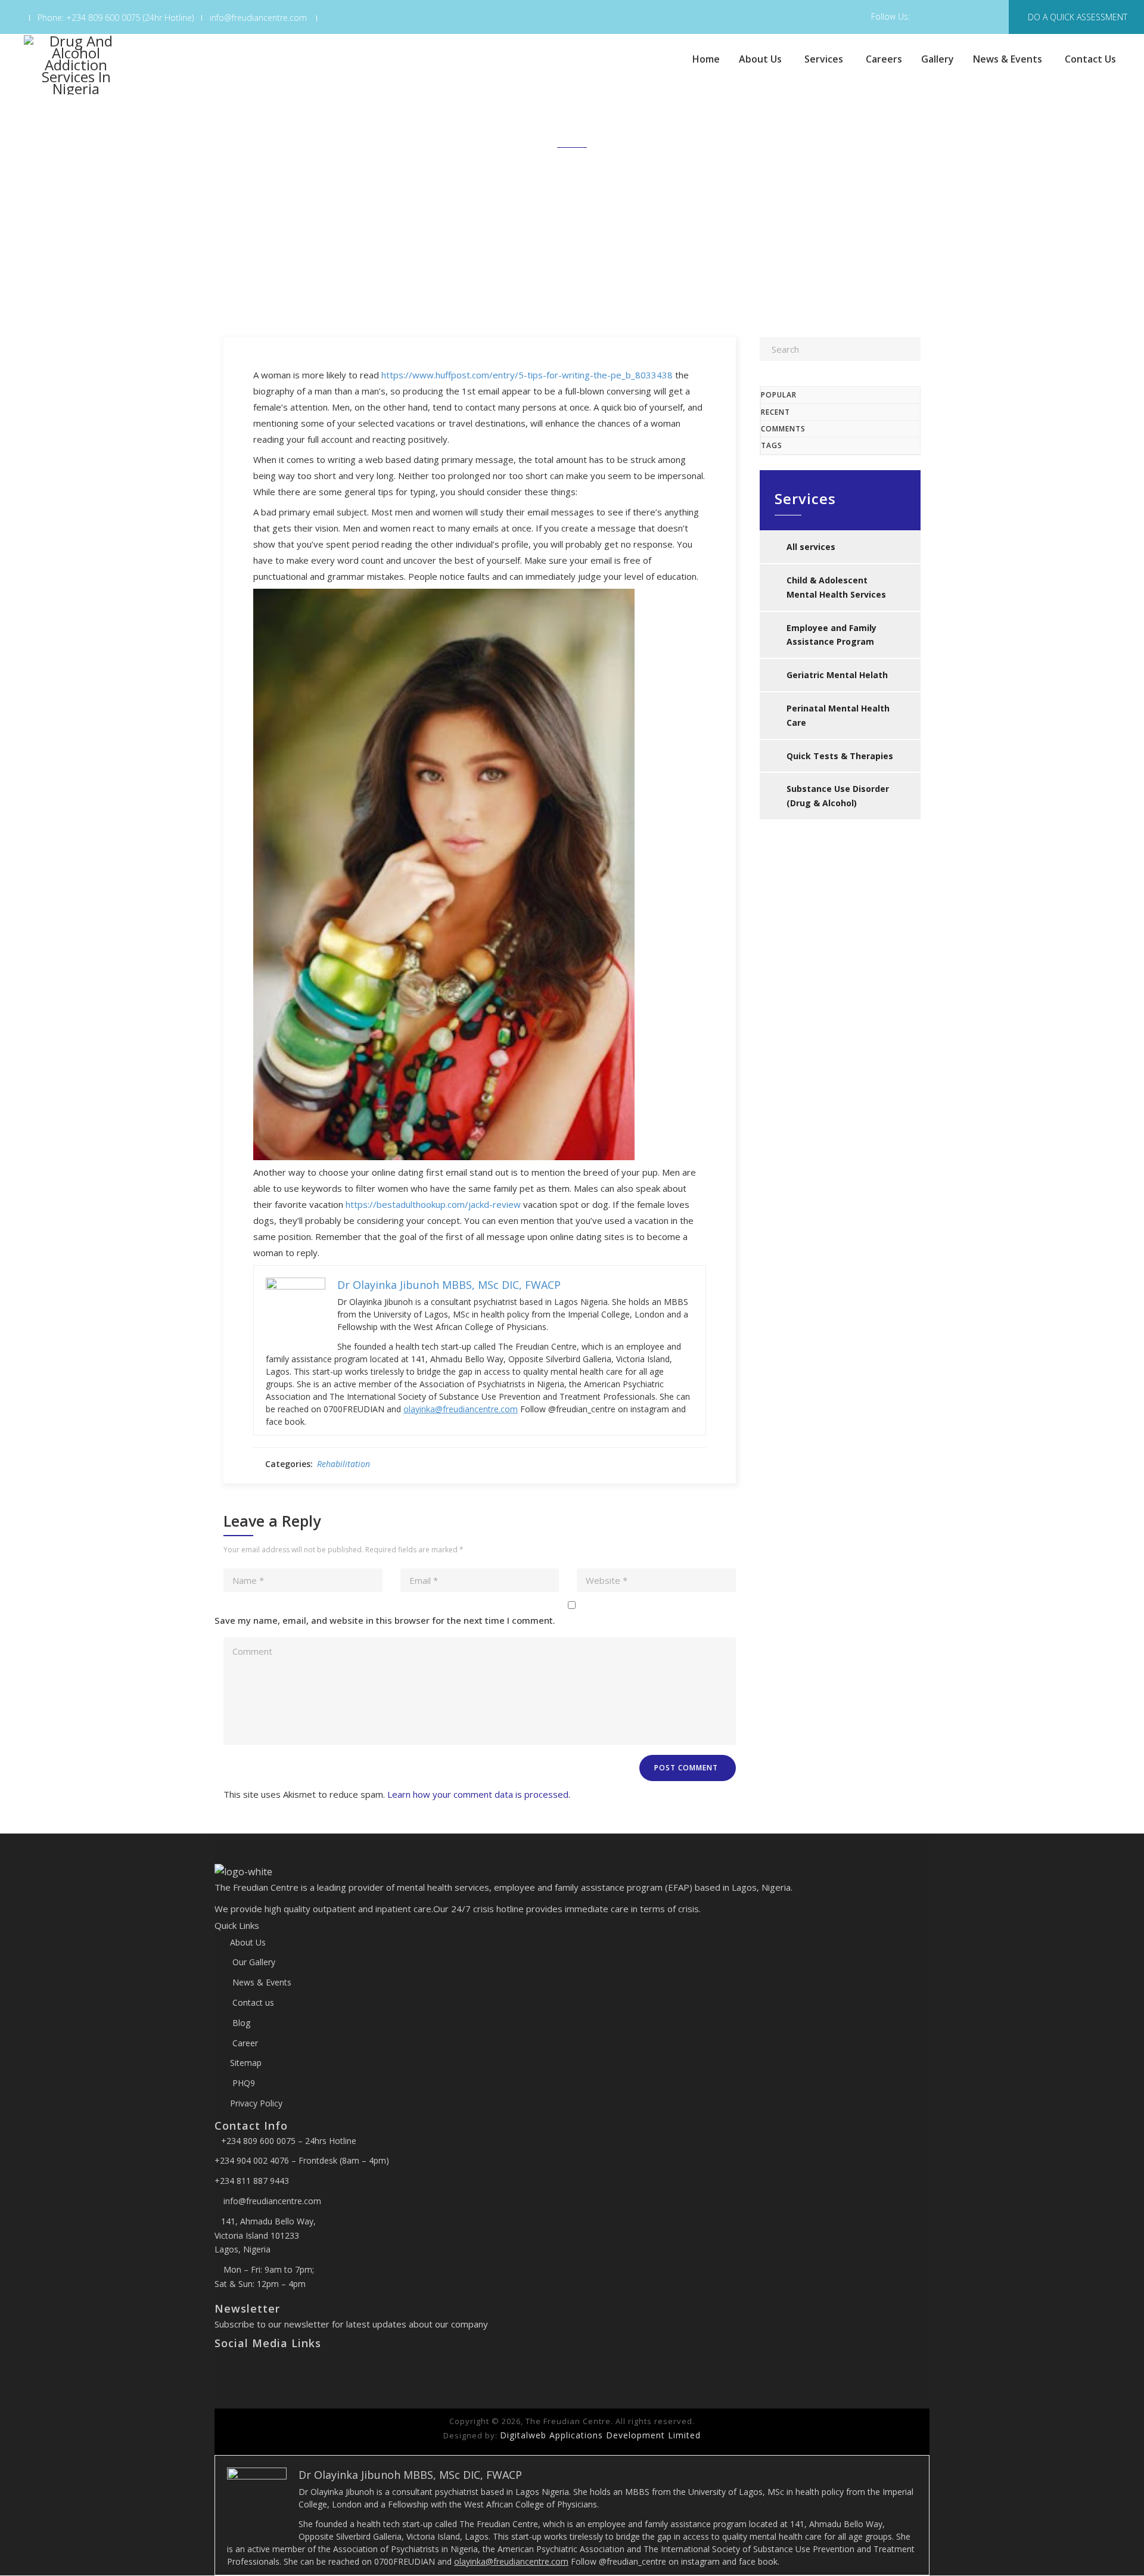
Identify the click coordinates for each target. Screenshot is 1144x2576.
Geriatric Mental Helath (837, 675)
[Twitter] (229, 2369)
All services (811, 547)
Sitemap (246, 2063)
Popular (779, 395)
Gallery (938, 59)
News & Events (1008, 59)
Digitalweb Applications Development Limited (600, 2435)
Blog (240, 2023)
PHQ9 (243, 2083)
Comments (783, 429)
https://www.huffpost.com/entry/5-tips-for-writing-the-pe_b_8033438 (527, 375)
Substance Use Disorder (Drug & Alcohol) (838, 796)
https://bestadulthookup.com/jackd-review (433, 1204)
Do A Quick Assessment (1078, 17)
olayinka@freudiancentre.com (461, 1409)
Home (706, 59)
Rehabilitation (343, 1464)
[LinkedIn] (247, 2369)
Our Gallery (253, 1962)
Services (824, 59)
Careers (884, 59)
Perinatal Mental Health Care (838, 715)
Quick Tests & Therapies (840, 756)
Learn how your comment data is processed (478, 1794)
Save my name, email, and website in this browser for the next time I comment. (385, 1620)
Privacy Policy (256, 2103)
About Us (760, 59)
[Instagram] (238, 2369)
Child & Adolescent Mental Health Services (836, 587)
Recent (775, 412)
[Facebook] (219, 2369)
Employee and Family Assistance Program (831, 635)
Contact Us (1090, 59)
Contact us (252, 2002)
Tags (772, 445)
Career (244, 2043)
